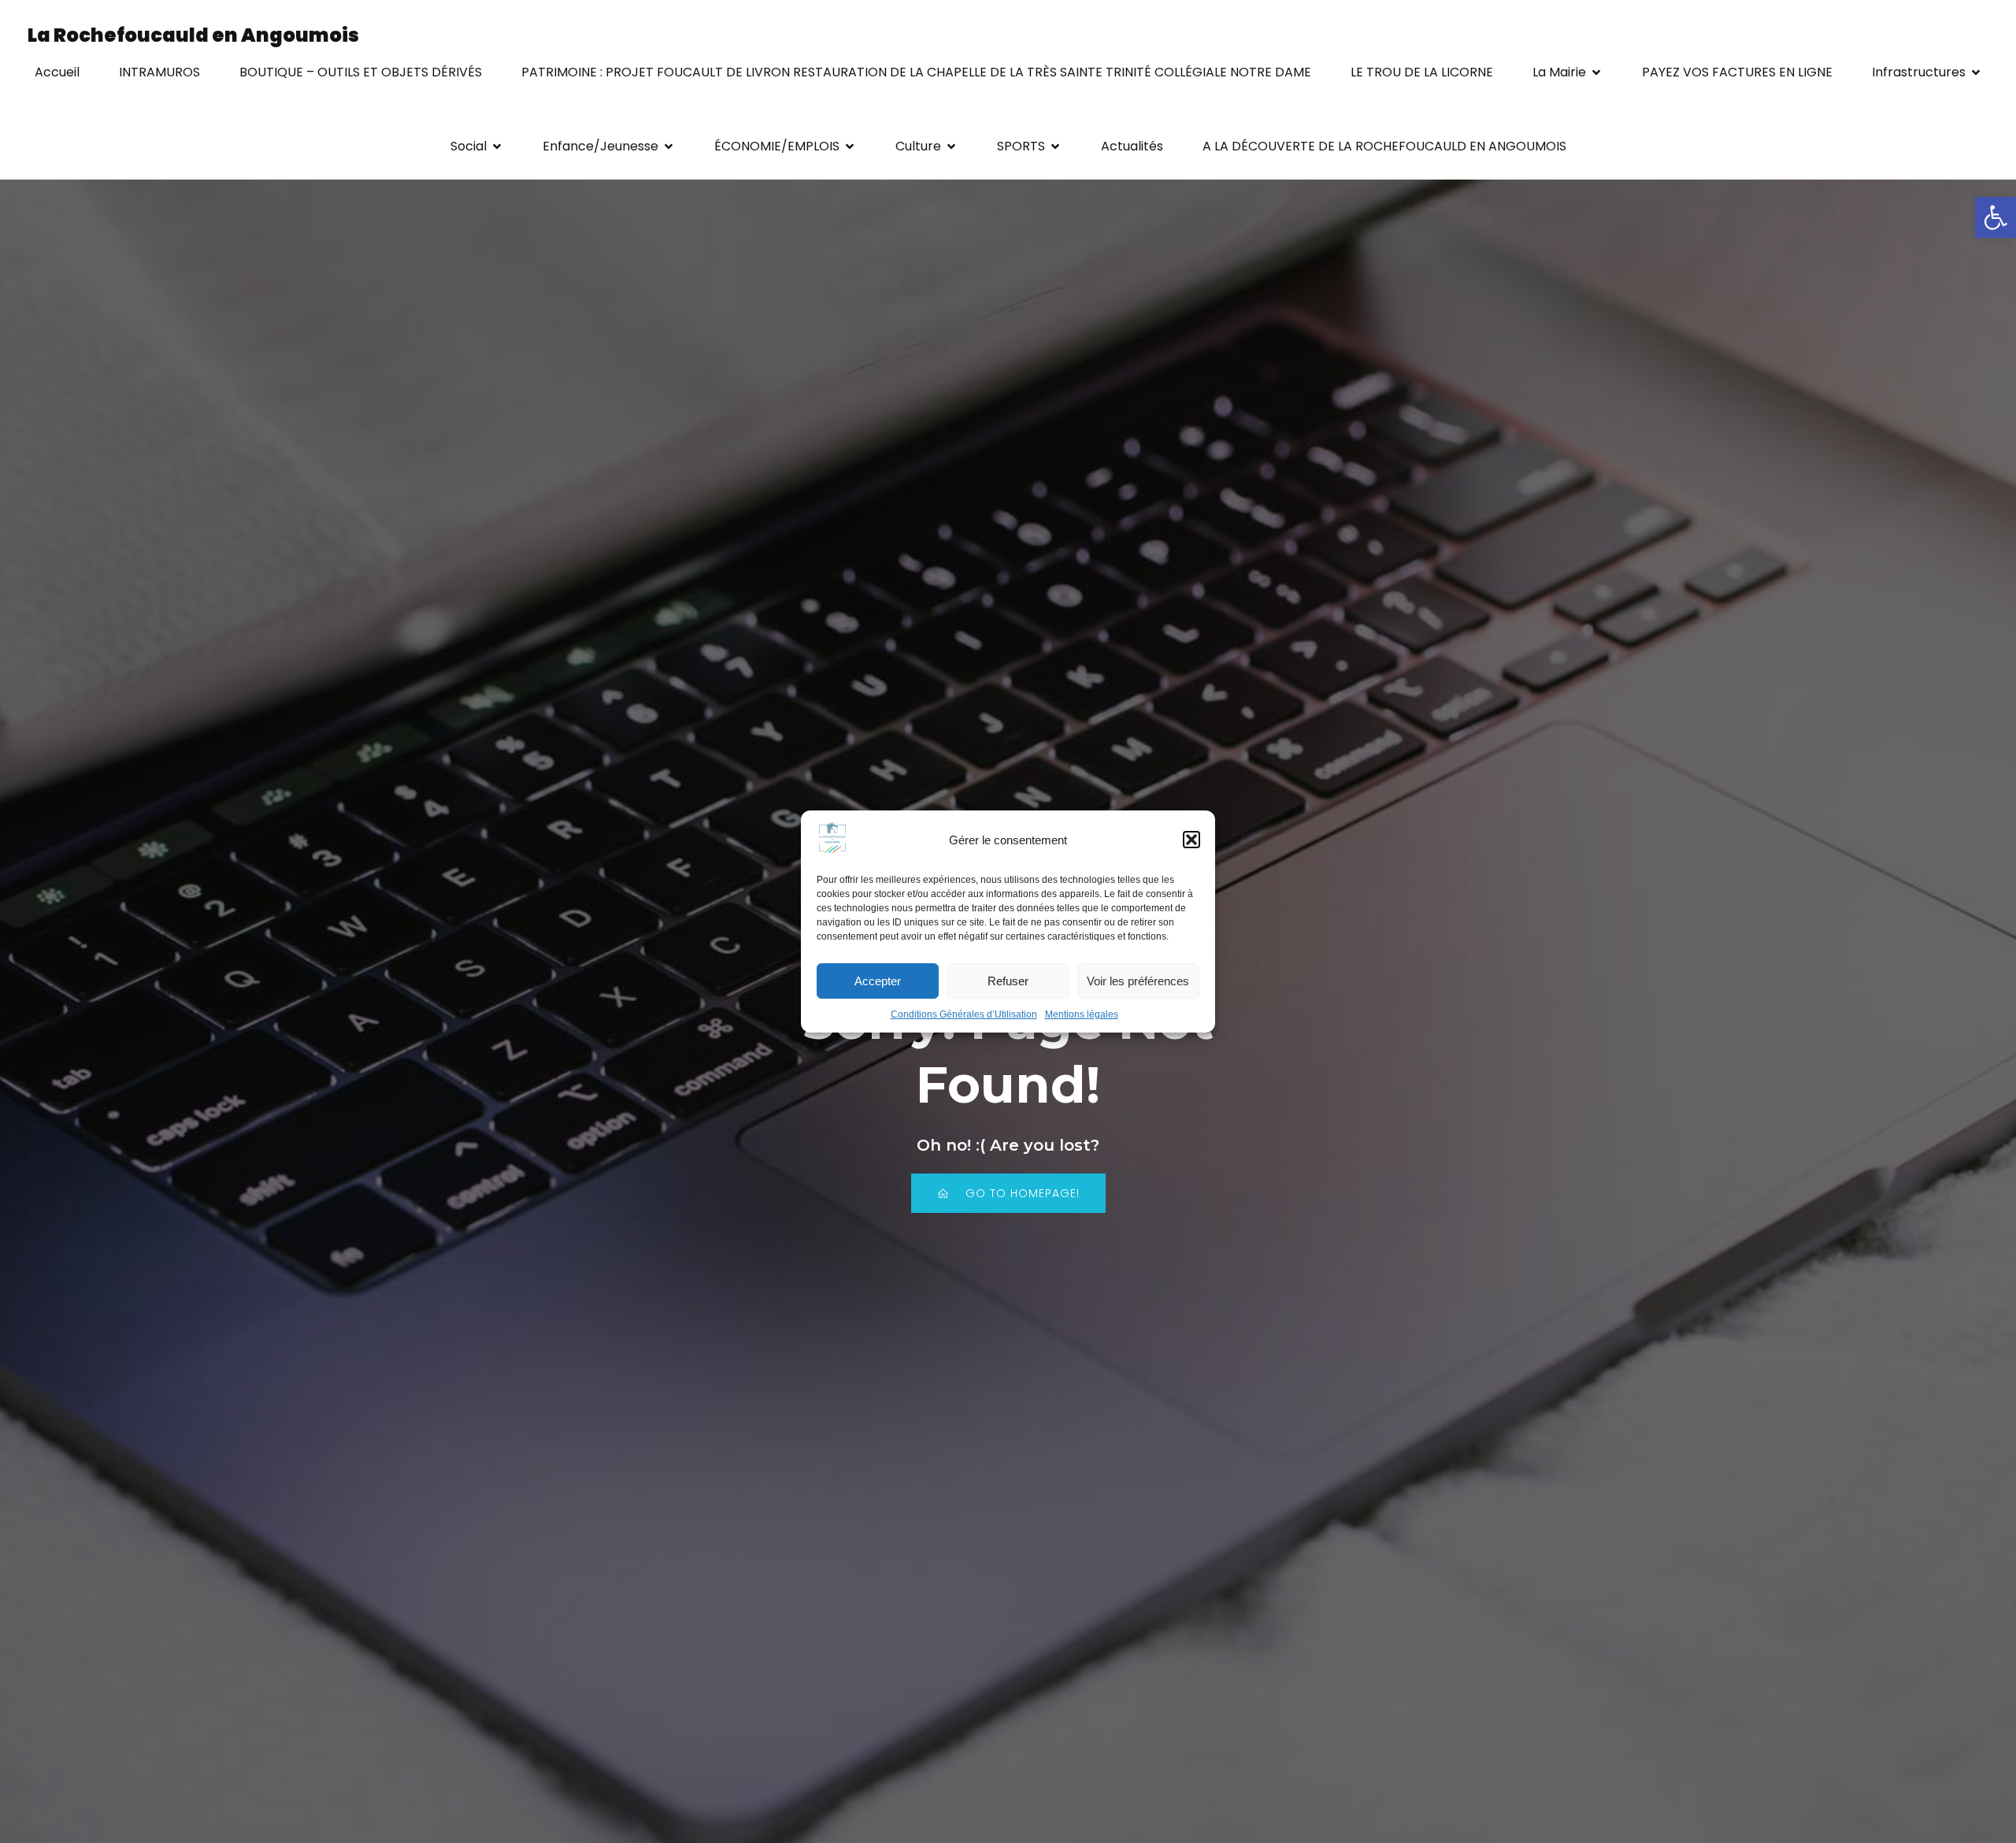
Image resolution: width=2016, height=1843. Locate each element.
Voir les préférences (1138, 981)
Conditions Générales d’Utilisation (964, 1014)
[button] (1996, 217)
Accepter (878, 981)
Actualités (1132, 146)
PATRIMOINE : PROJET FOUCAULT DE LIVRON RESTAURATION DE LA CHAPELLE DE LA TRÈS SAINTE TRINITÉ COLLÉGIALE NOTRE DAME (916, 72)
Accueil (57, 72)
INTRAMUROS (159, 72)
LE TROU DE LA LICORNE (1422, 72)
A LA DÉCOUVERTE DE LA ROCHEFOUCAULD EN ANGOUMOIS (1384, 146)
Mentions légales (1082, 1014)
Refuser (1008, 981)
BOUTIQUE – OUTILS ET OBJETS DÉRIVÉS (361, 72)
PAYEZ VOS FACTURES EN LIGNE (1737, 72)
